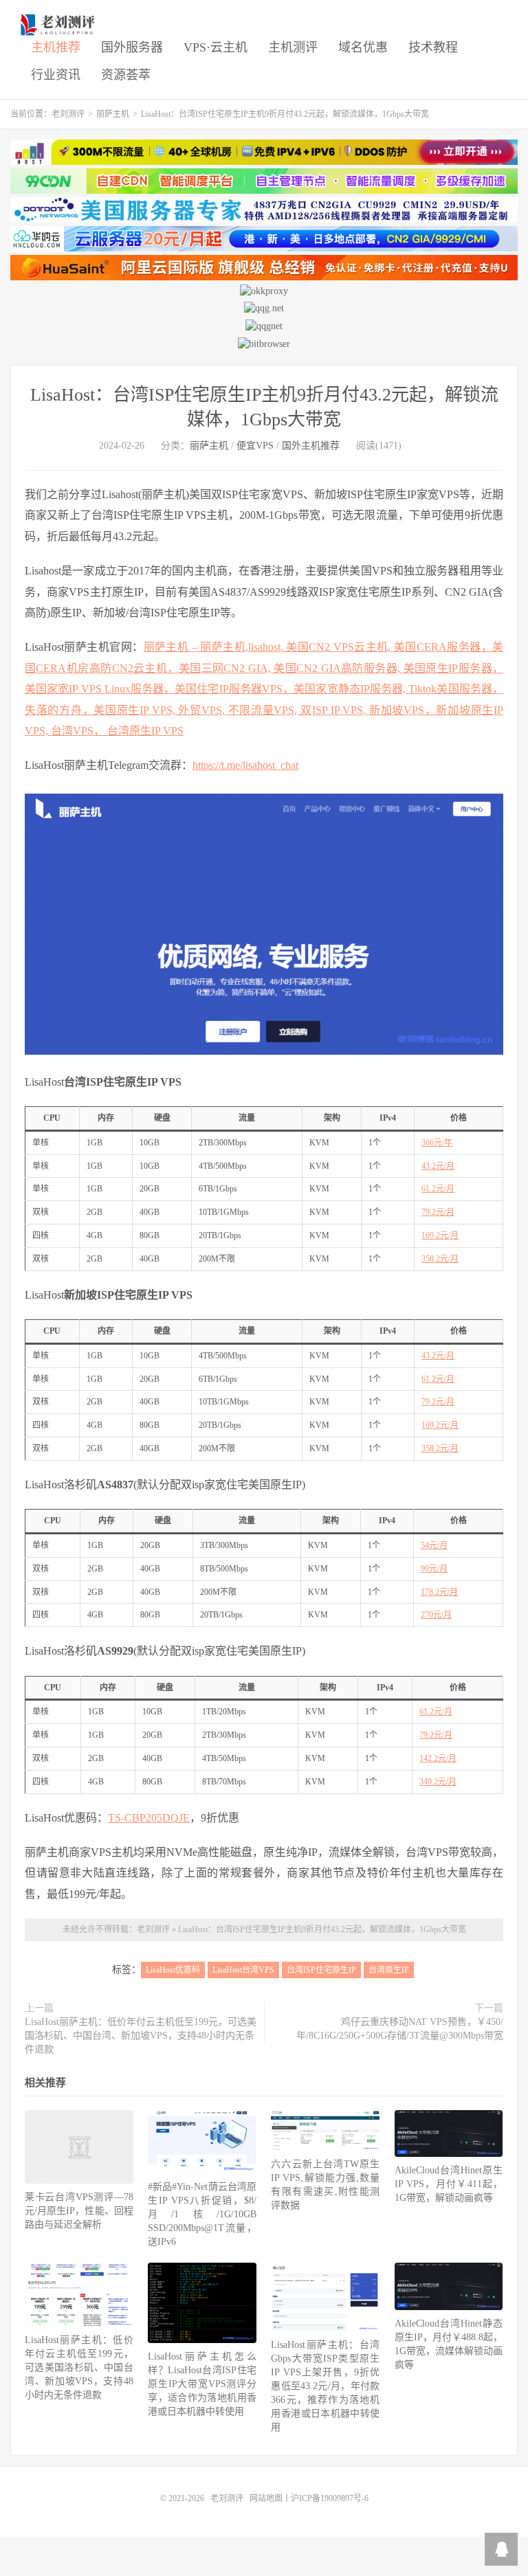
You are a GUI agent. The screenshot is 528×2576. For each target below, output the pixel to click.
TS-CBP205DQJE (149, 1818)
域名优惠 (363, 47)
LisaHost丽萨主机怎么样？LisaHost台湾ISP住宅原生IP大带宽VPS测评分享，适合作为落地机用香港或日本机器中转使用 (202, 2384)
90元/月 (434, 1569)
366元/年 (437, 1143)
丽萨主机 (113, 114)
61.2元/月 (438, 1189)
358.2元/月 (440, 1259)
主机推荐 (56, 47)
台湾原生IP (389, 1970)
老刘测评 (59, 25)
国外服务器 (132, 47)
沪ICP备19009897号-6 (330, 2498)
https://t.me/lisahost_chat (245, 765)
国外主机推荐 (311, 446)
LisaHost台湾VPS (243, 1970)
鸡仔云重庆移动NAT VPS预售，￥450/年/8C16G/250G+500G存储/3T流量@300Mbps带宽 (400, 2029)
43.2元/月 (438, 1166)
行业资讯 (56, 75)
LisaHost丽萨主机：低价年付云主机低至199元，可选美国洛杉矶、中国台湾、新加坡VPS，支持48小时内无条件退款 (141, 2036)
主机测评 (293, 47)
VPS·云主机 (216, 47)
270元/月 (436, 1615)
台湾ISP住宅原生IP (321, 1970)
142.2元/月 (438, 1758)
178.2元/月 (439, 1592)
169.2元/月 (440, 1235)
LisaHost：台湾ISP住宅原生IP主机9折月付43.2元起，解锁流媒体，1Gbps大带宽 (322, 1929)
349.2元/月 (438, 1782)
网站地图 (266, 2498)
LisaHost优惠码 (173, 1970)
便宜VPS (255, 446)
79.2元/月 (438, 1212)
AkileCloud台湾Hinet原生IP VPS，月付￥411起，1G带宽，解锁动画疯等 (449, 2184)
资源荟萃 (126, 75)
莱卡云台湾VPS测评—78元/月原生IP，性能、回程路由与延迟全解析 (79, 2211)
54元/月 (434, 1545)
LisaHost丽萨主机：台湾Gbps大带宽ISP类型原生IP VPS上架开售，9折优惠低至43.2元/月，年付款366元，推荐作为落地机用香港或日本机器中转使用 (325, 2386)
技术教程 (433, 47)
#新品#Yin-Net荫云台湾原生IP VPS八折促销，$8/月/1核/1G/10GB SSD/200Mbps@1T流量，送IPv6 (202, 2214)
